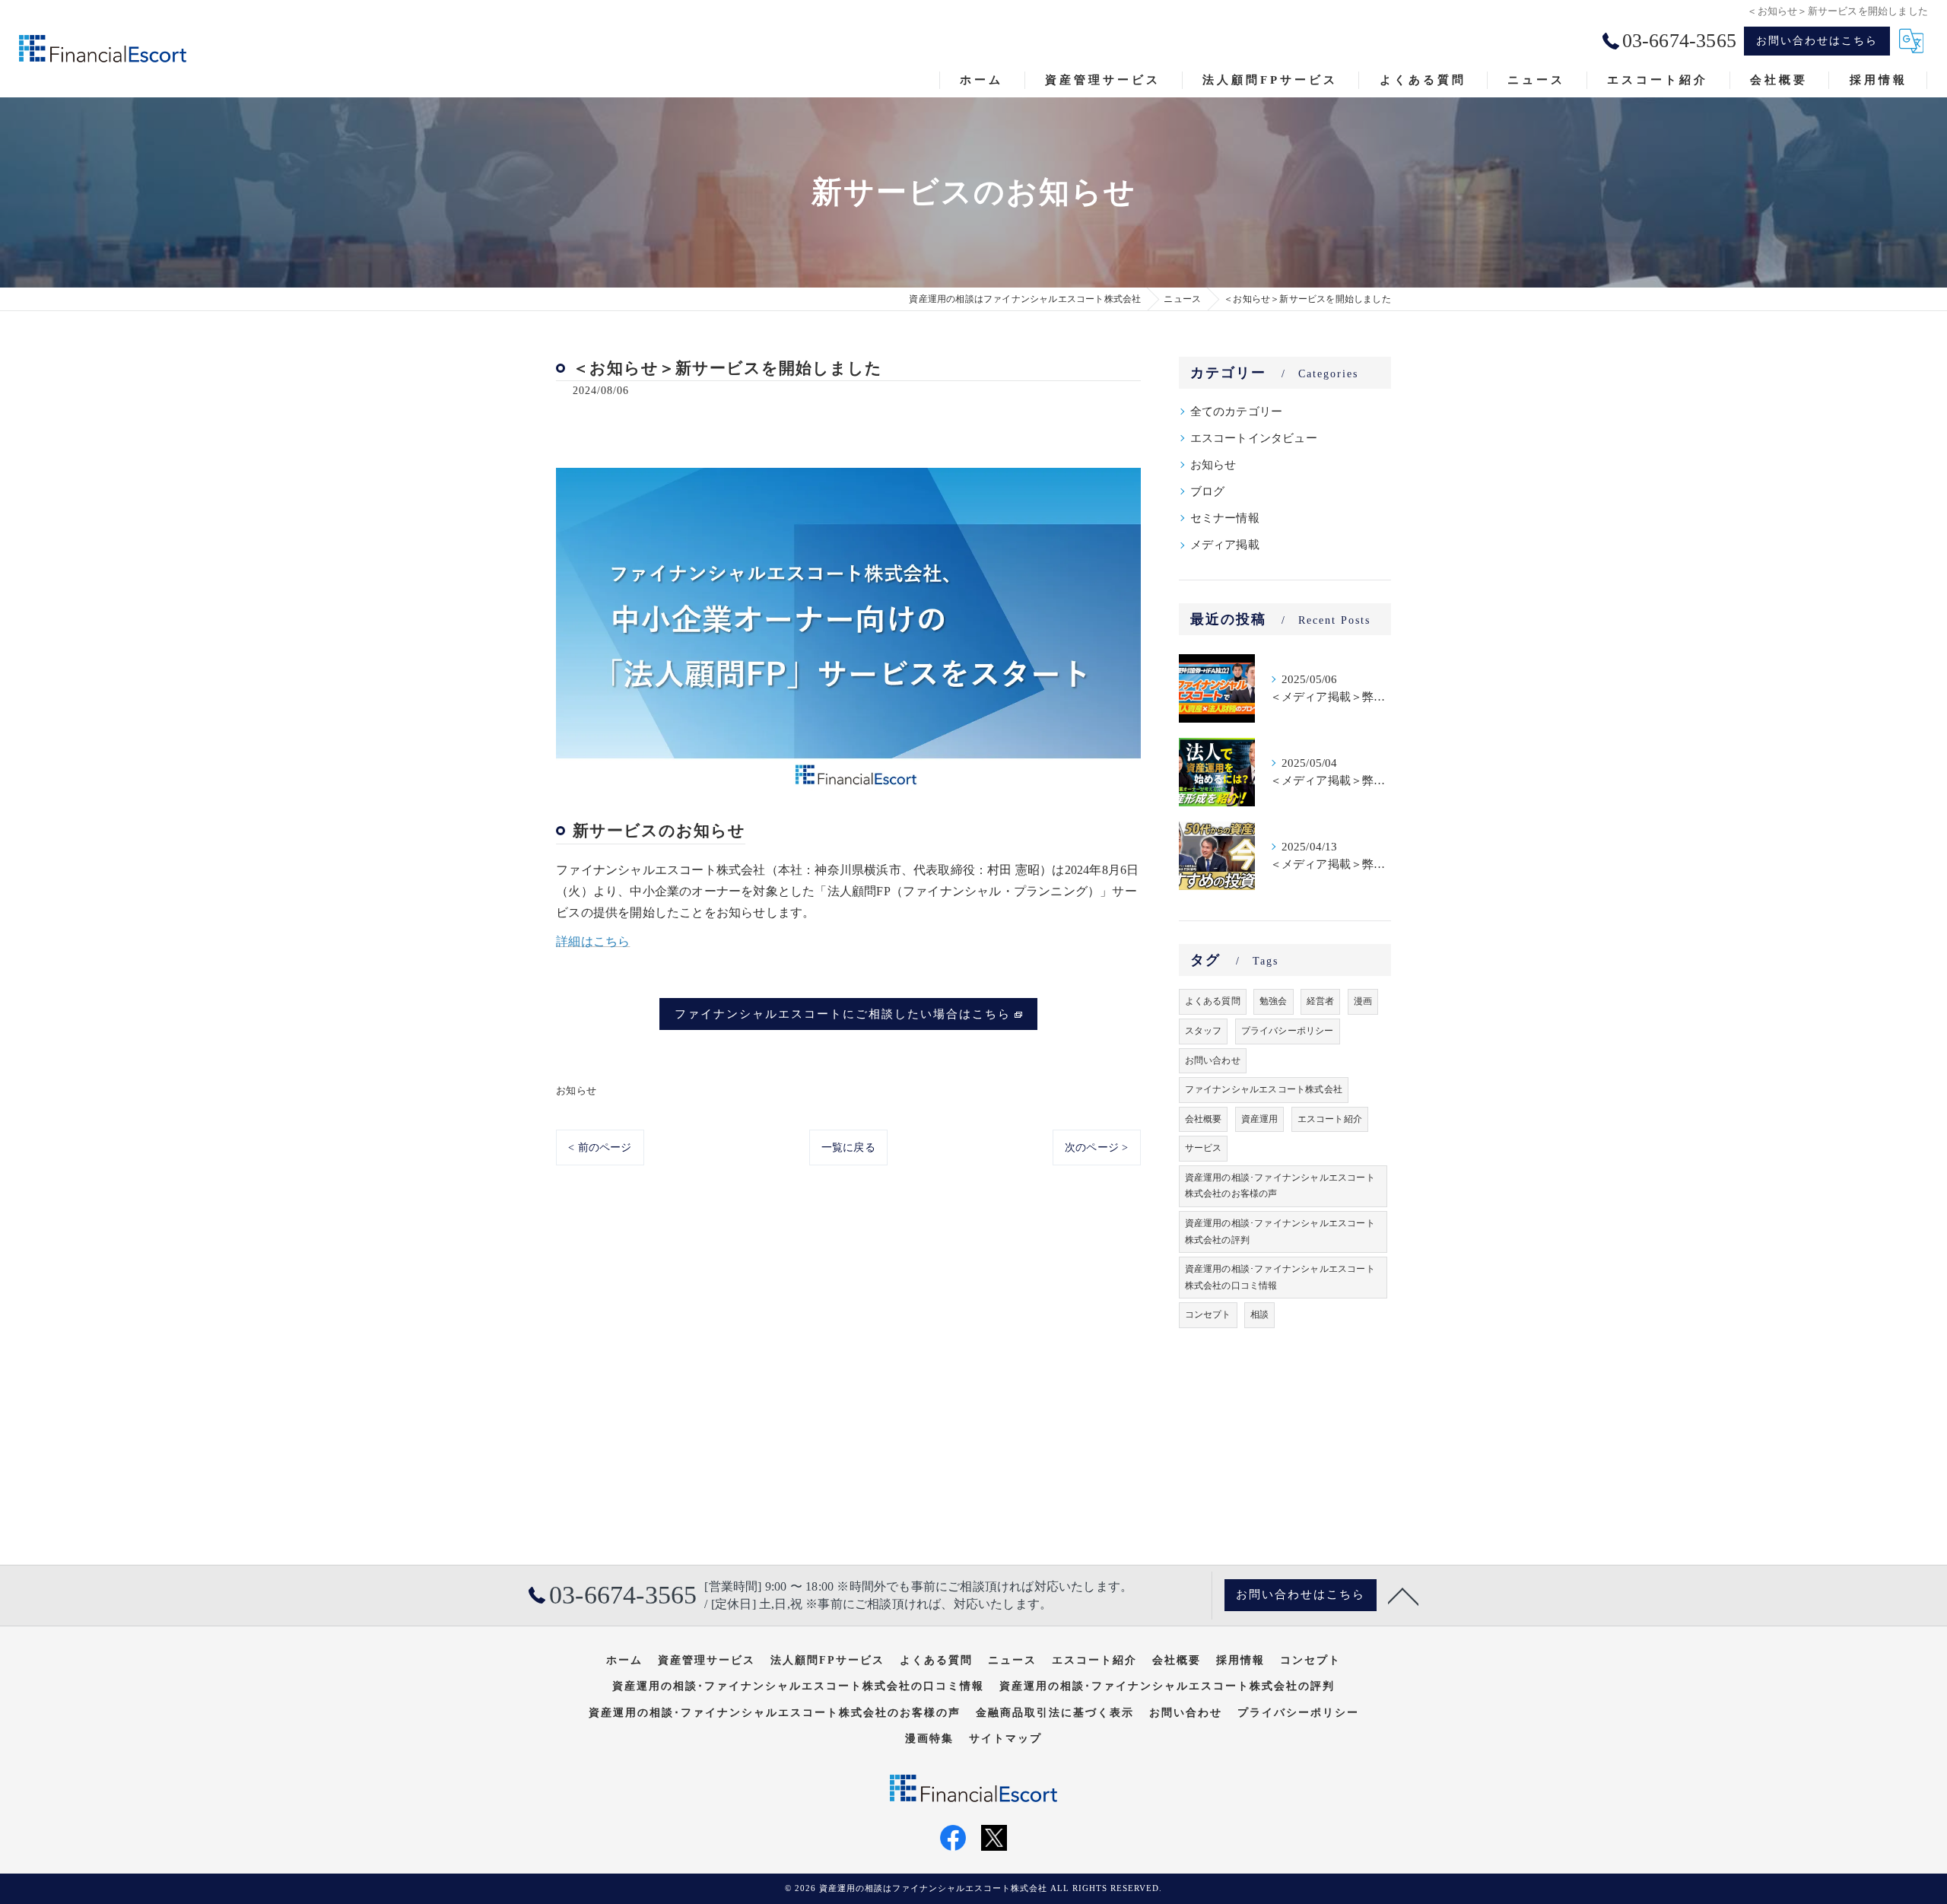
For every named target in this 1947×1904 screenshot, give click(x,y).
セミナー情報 (1225, 518)
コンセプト (1208, 1314)
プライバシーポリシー (1288, 1031)
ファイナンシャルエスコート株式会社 (1264, 1089)
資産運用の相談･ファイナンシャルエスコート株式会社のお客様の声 (1280, 1186)
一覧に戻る (848, 1147)
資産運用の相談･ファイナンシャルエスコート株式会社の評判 (1280, 1232)
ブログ (1208, 491)
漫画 (1363, 1001)
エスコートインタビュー (1254, 438)
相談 (1259, 1314)
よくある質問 (1213, 1001)
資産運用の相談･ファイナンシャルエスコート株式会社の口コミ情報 (1280, 1277)
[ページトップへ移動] (1403, 1595)
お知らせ (576, 1090)
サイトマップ (1005, 1739)
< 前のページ (600, 1147)
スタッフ (1204, 1031)
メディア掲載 (1225, 545)
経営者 (1321, 1001)
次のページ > (1096, 1147)
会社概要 (1204, 1119)
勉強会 (1274, 1001)
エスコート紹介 (1330, 1119)
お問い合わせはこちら (1817, 41)
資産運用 (1260, 1119)
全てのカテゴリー (1237, 412)
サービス (1204, 1148)
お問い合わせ (1213, 1060)
